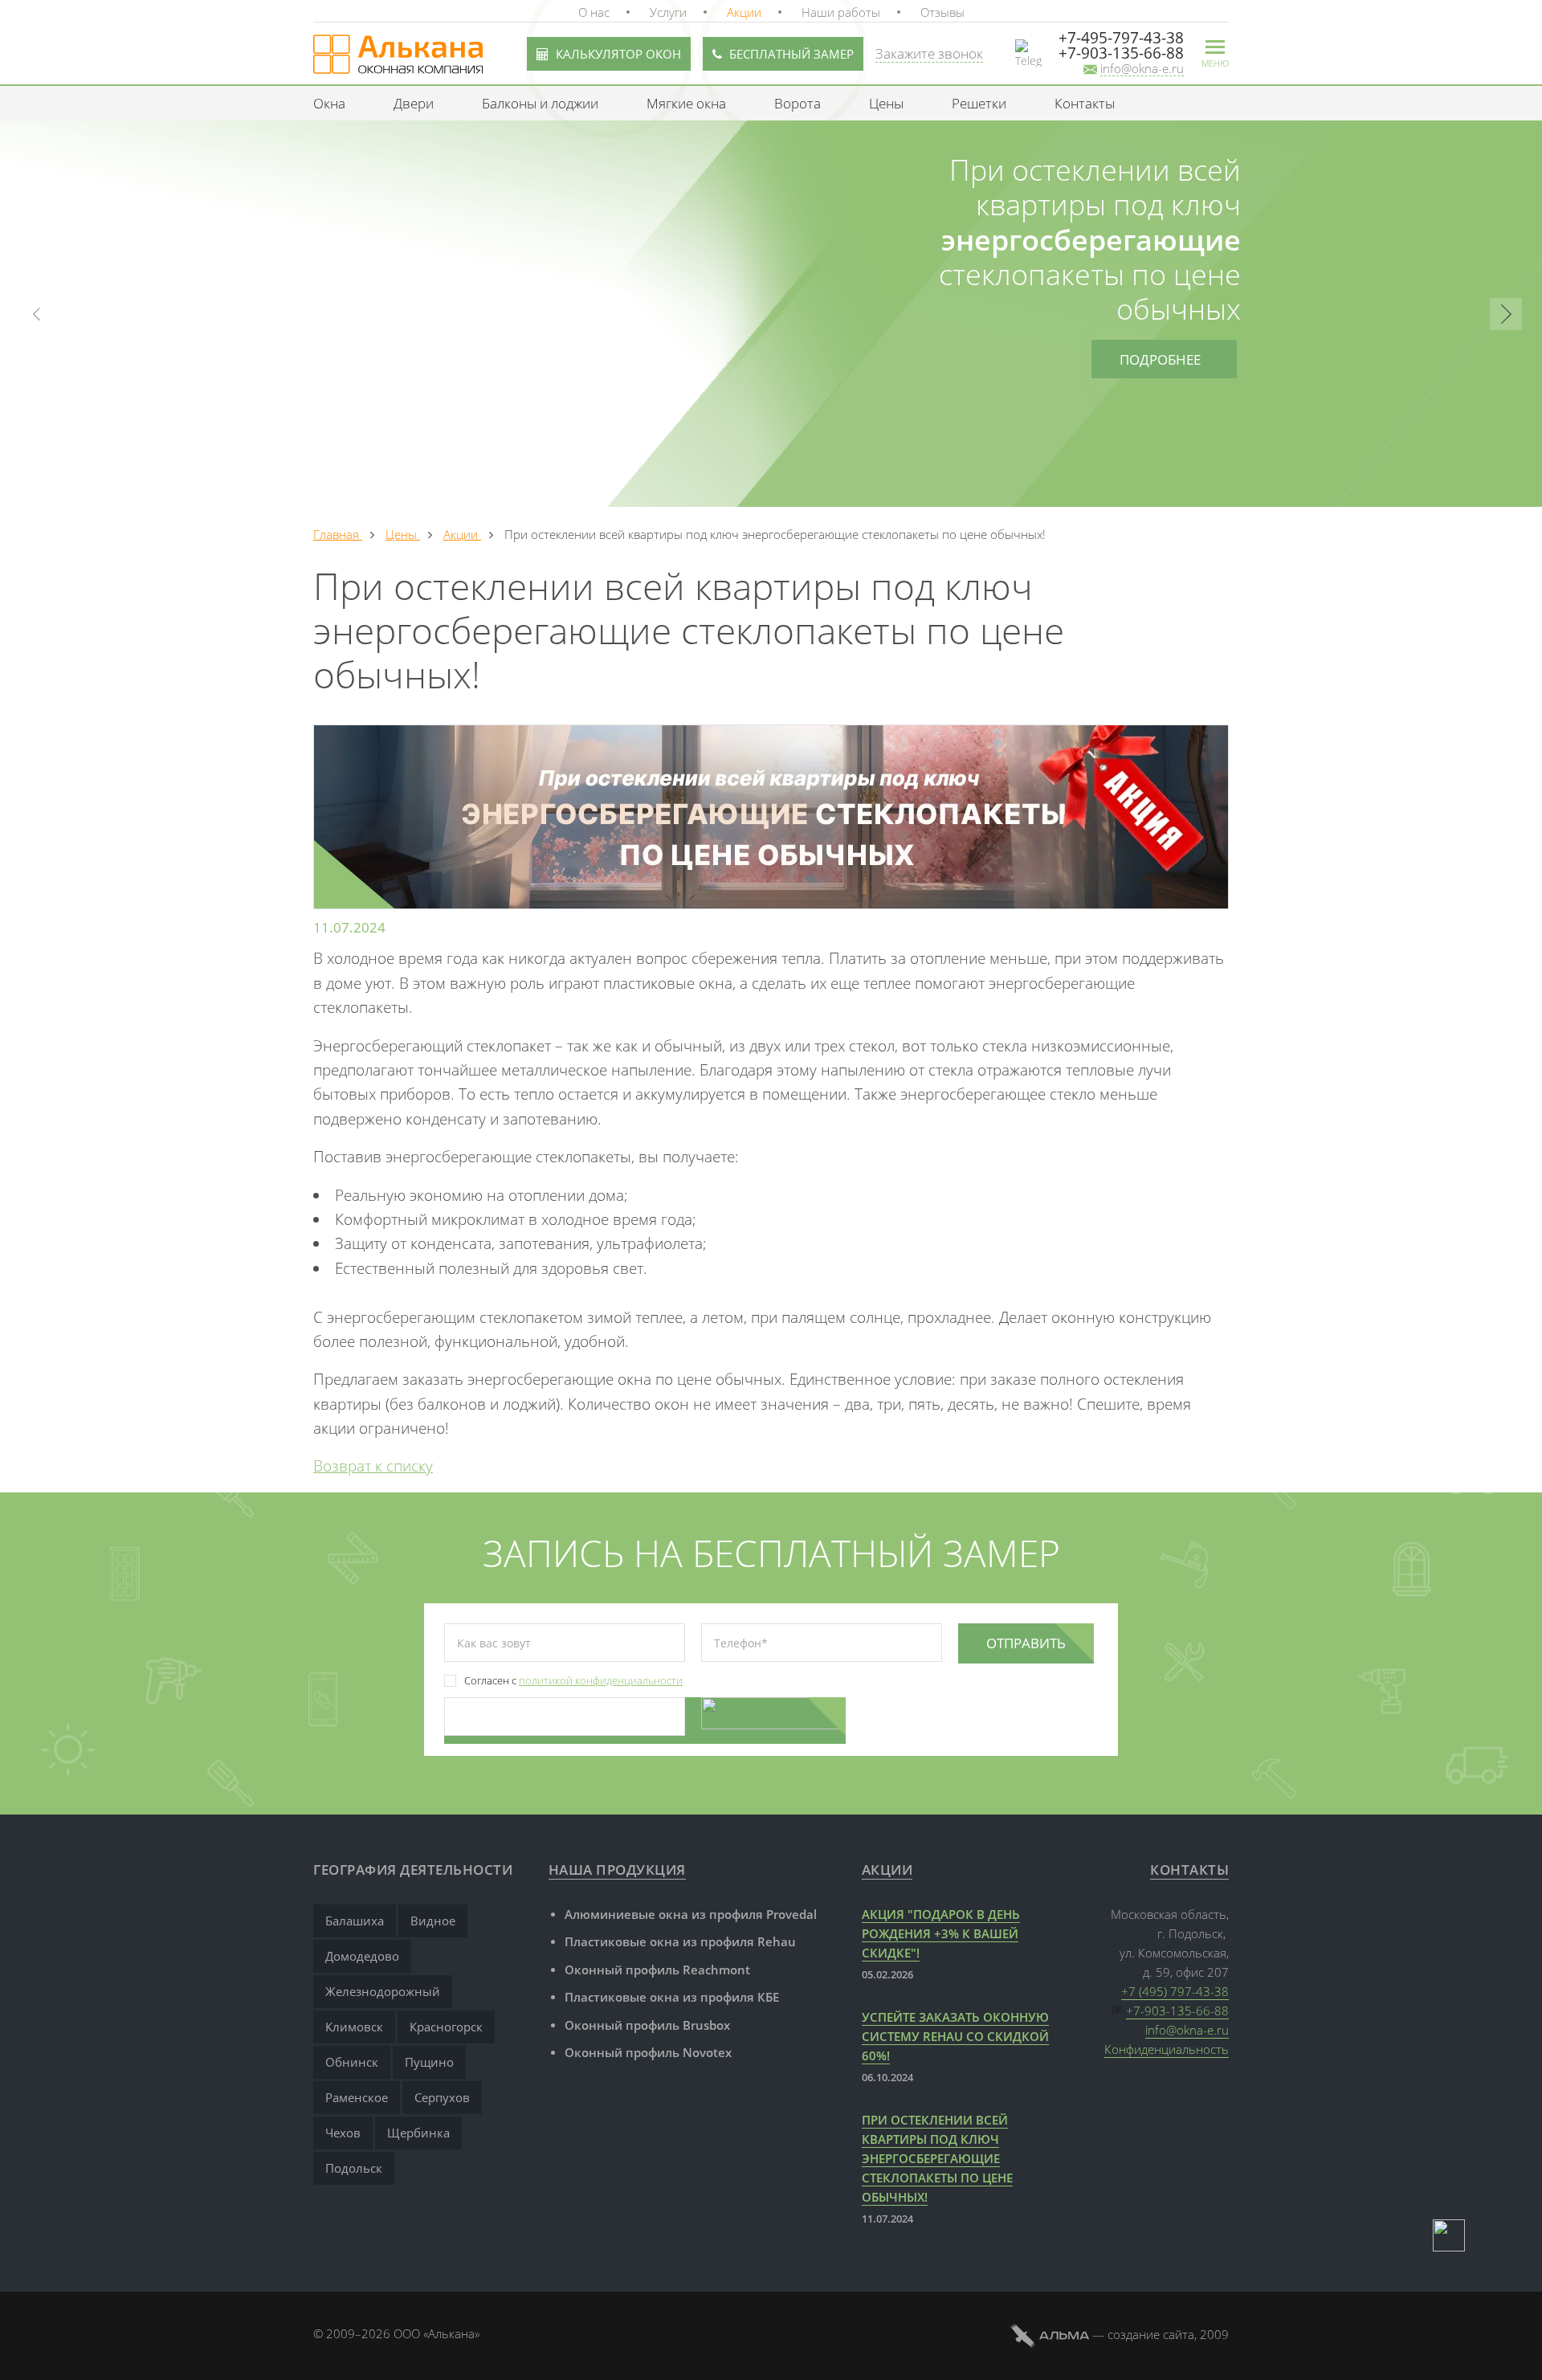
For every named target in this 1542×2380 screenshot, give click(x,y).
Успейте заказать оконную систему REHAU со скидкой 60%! (955, 2036)
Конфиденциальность (1167, 2049)
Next (1506, 314)
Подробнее (1160, 359)
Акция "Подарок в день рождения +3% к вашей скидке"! (941, 1933)
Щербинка (418, 2133)
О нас (594, 12)
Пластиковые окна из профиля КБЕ (672, 1997)
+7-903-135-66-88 (1177, 2011)
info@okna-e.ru (1187, 2030)
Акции (744, 12)
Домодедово (362, 1956)
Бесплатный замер (791, 54)
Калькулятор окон (618, 54)
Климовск (354, 2027)
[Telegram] (1449, 2235)
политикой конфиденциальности (601, 1680)
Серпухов (442, 2097)
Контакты (1085, 103)
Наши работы (841, 12)
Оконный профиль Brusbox (647, 2025)
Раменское (357, 2097)
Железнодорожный (383, 1991)
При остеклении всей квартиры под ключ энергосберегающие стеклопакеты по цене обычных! (937, 2158)
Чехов (343, 2133)
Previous (36, 314)
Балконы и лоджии (540, 103)
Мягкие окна (686, 103)
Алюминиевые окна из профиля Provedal (691, 1914)
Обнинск (352, 2062)
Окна (329, 103)
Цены (886, 103)
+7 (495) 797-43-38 (1175, 1991)
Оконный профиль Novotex (648, 2052)
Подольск (354, 2168)
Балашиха (355, 1921)
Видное (433, 1921)
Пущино (429, 2062)
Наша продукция (617, 1870)
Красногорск (446, 2027)
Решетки (979, 103)
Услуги (668, 12)
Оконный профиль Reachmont (657, 1970)
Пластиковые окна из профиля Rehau (680, 1941)
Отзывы (942, 12)
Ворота (798, 103)
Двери (414, 103)
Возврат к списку (373, 1466)
